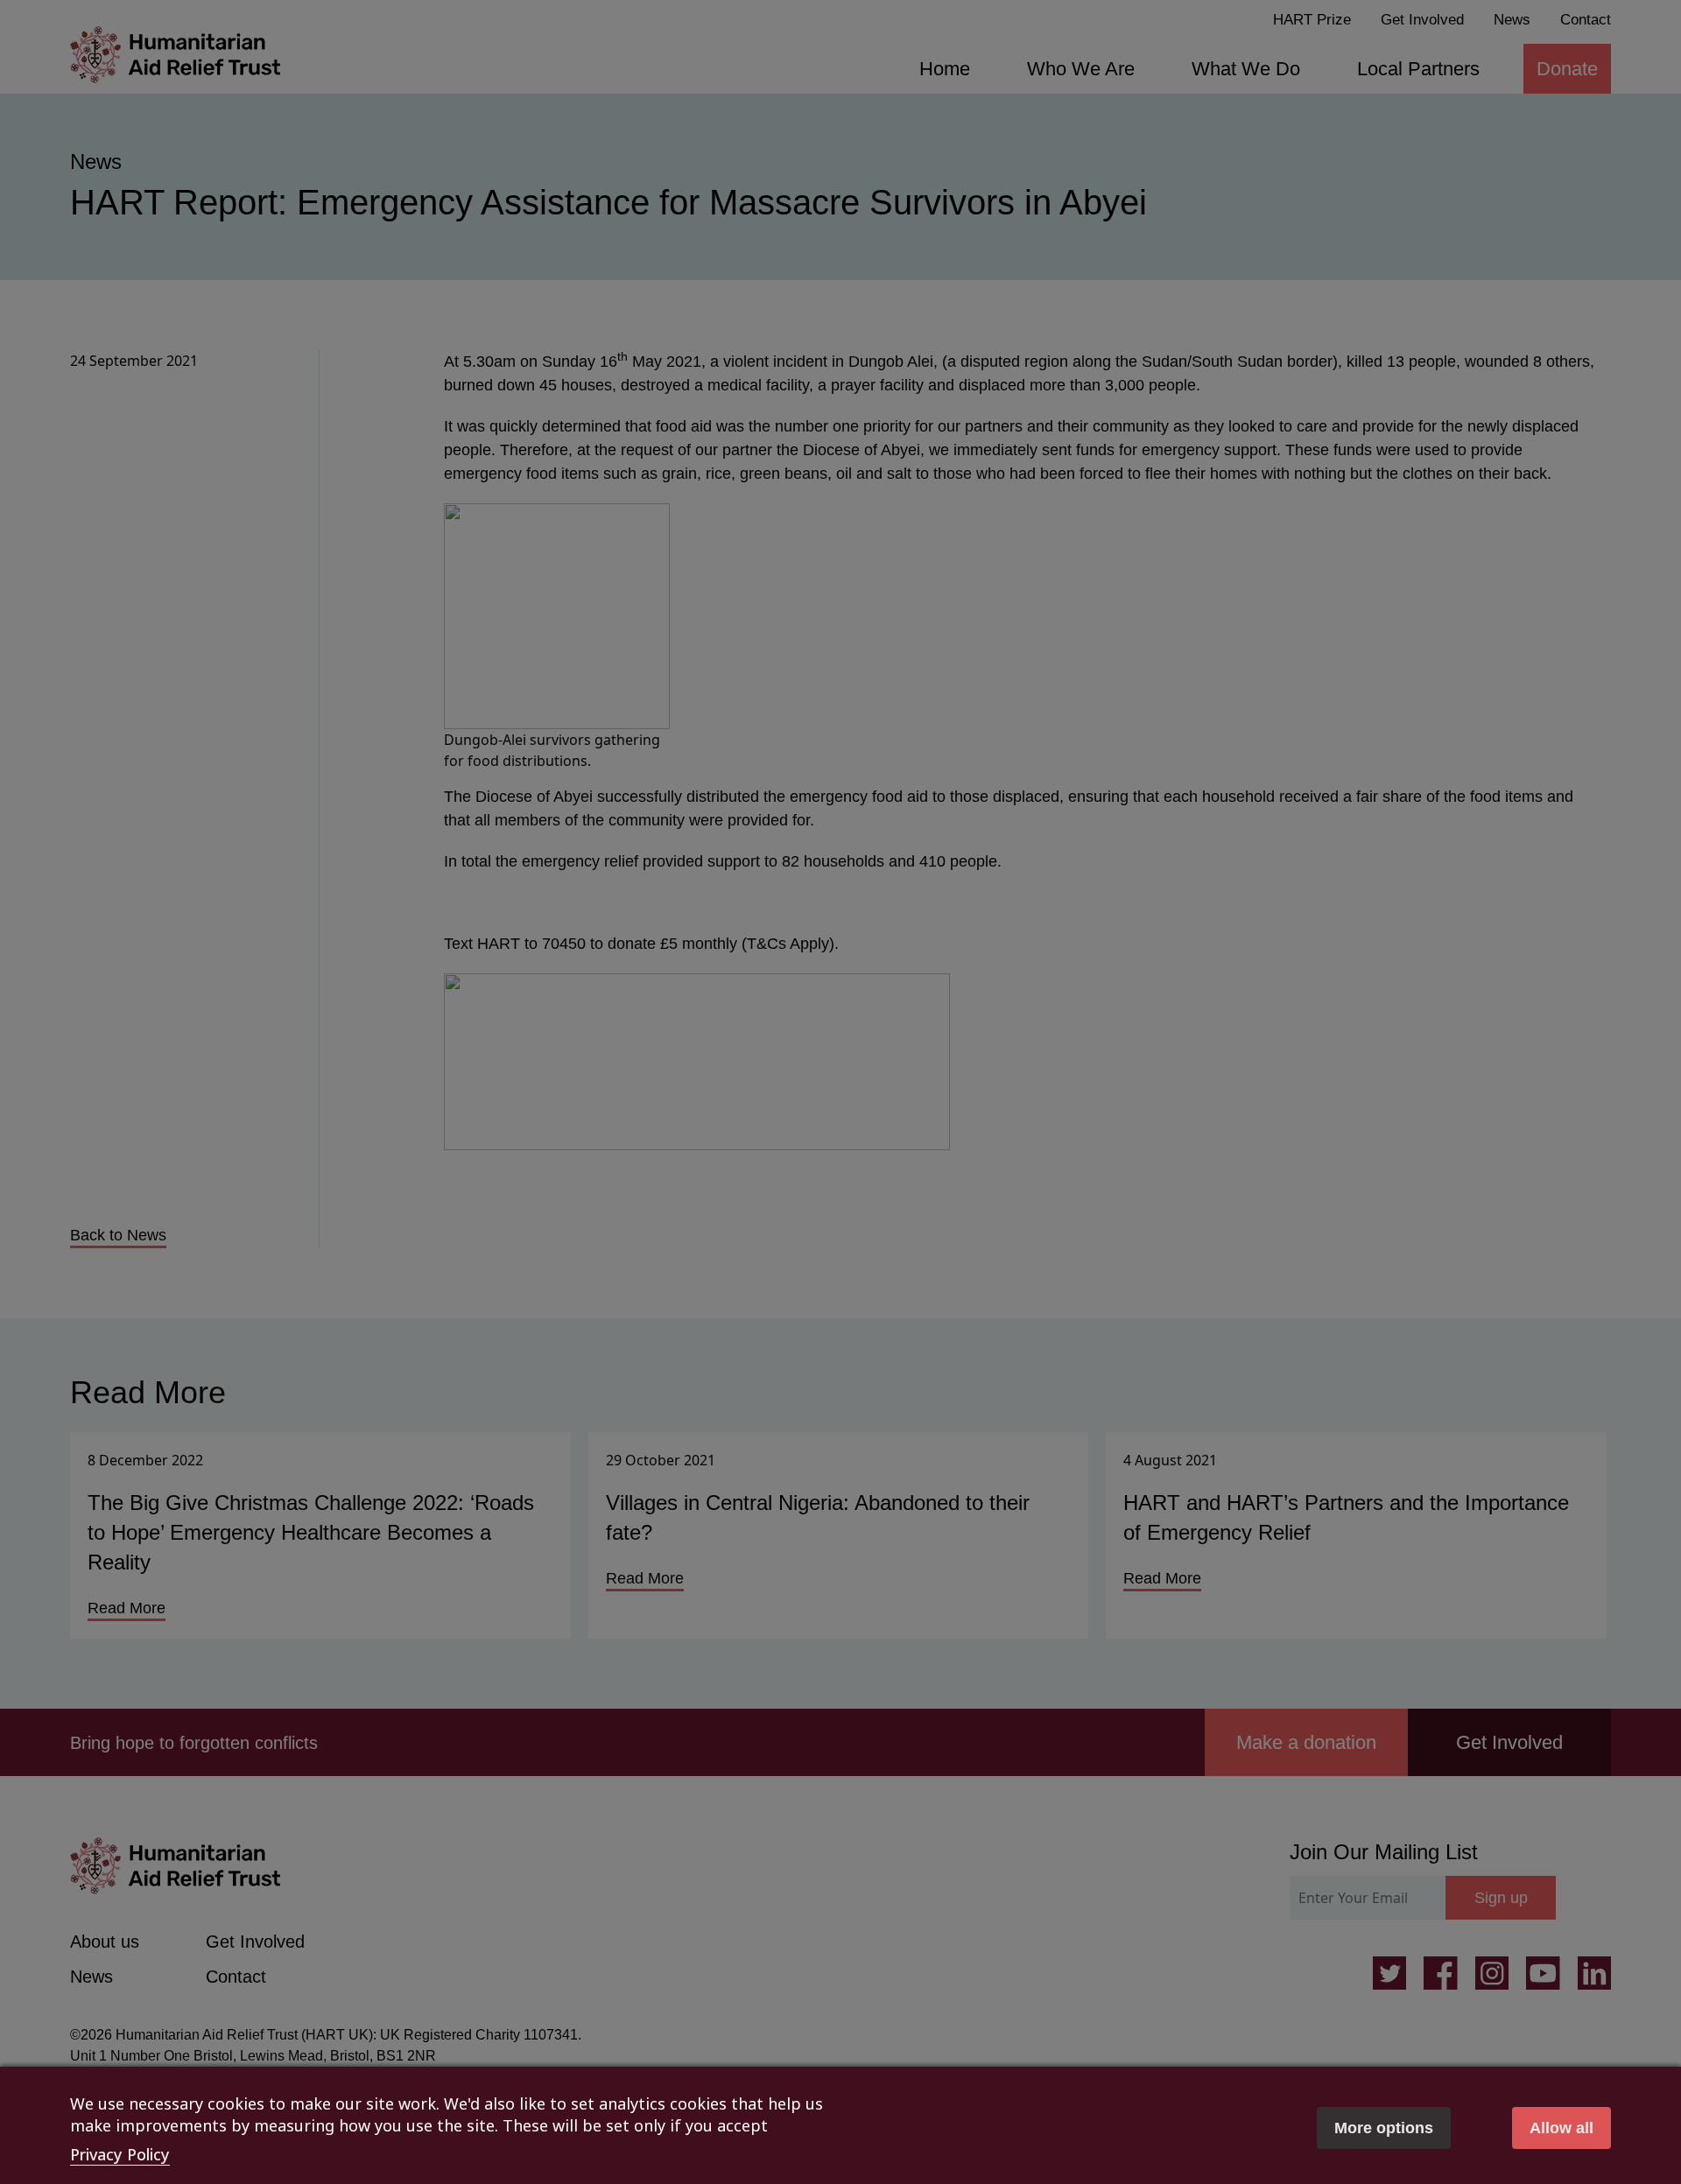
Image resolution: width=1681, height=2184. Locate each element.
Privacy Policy (120, 2154)
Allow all (1561, 2128)
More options (1384, 2128)
